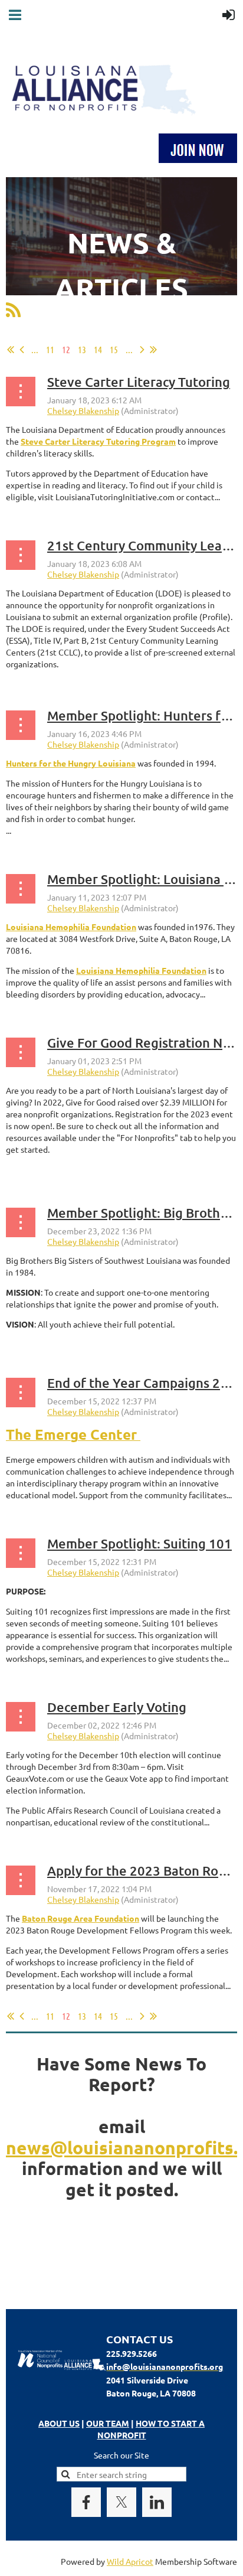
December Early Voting (117, 1707)
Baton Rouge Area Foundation (81, 1918)
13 (82, 349)
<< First (11, 350)
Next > (142, 350)
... (35, 349)
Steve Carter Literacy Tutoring (139, 382)
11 (50, 349)
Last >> (153, 350)
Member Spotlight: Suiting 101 (139, 1543)
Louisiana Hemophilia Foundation (141, 970)
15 (114, 349)
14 (98, 349)
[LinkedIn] (157, 2502)
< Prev (22, 350)
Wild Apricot (130, 2561)
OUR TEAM (108, 2423)
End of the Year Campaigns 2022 (145, 1383)
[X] (121, 2502)
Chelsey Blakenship (83, 410)
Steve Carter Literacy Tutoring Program (98, 441)
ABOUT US (59, 2423)
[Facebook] (86, 2502)
